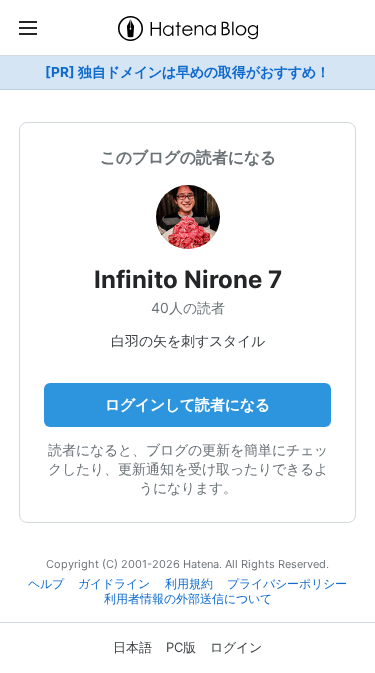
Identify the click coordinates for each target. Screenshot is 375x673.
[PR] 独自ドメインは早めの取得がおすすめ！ (187, 72)
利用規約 (189, 584)
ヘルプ (46, 584)
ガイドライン (114, 584)
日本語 (132, 647)
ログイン (236, 647)
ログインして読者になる (187, 404)
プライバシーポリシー (287, 584)
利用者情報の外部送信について (188, 599)
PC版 (181, 647)
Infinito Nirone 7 (188, 279)
